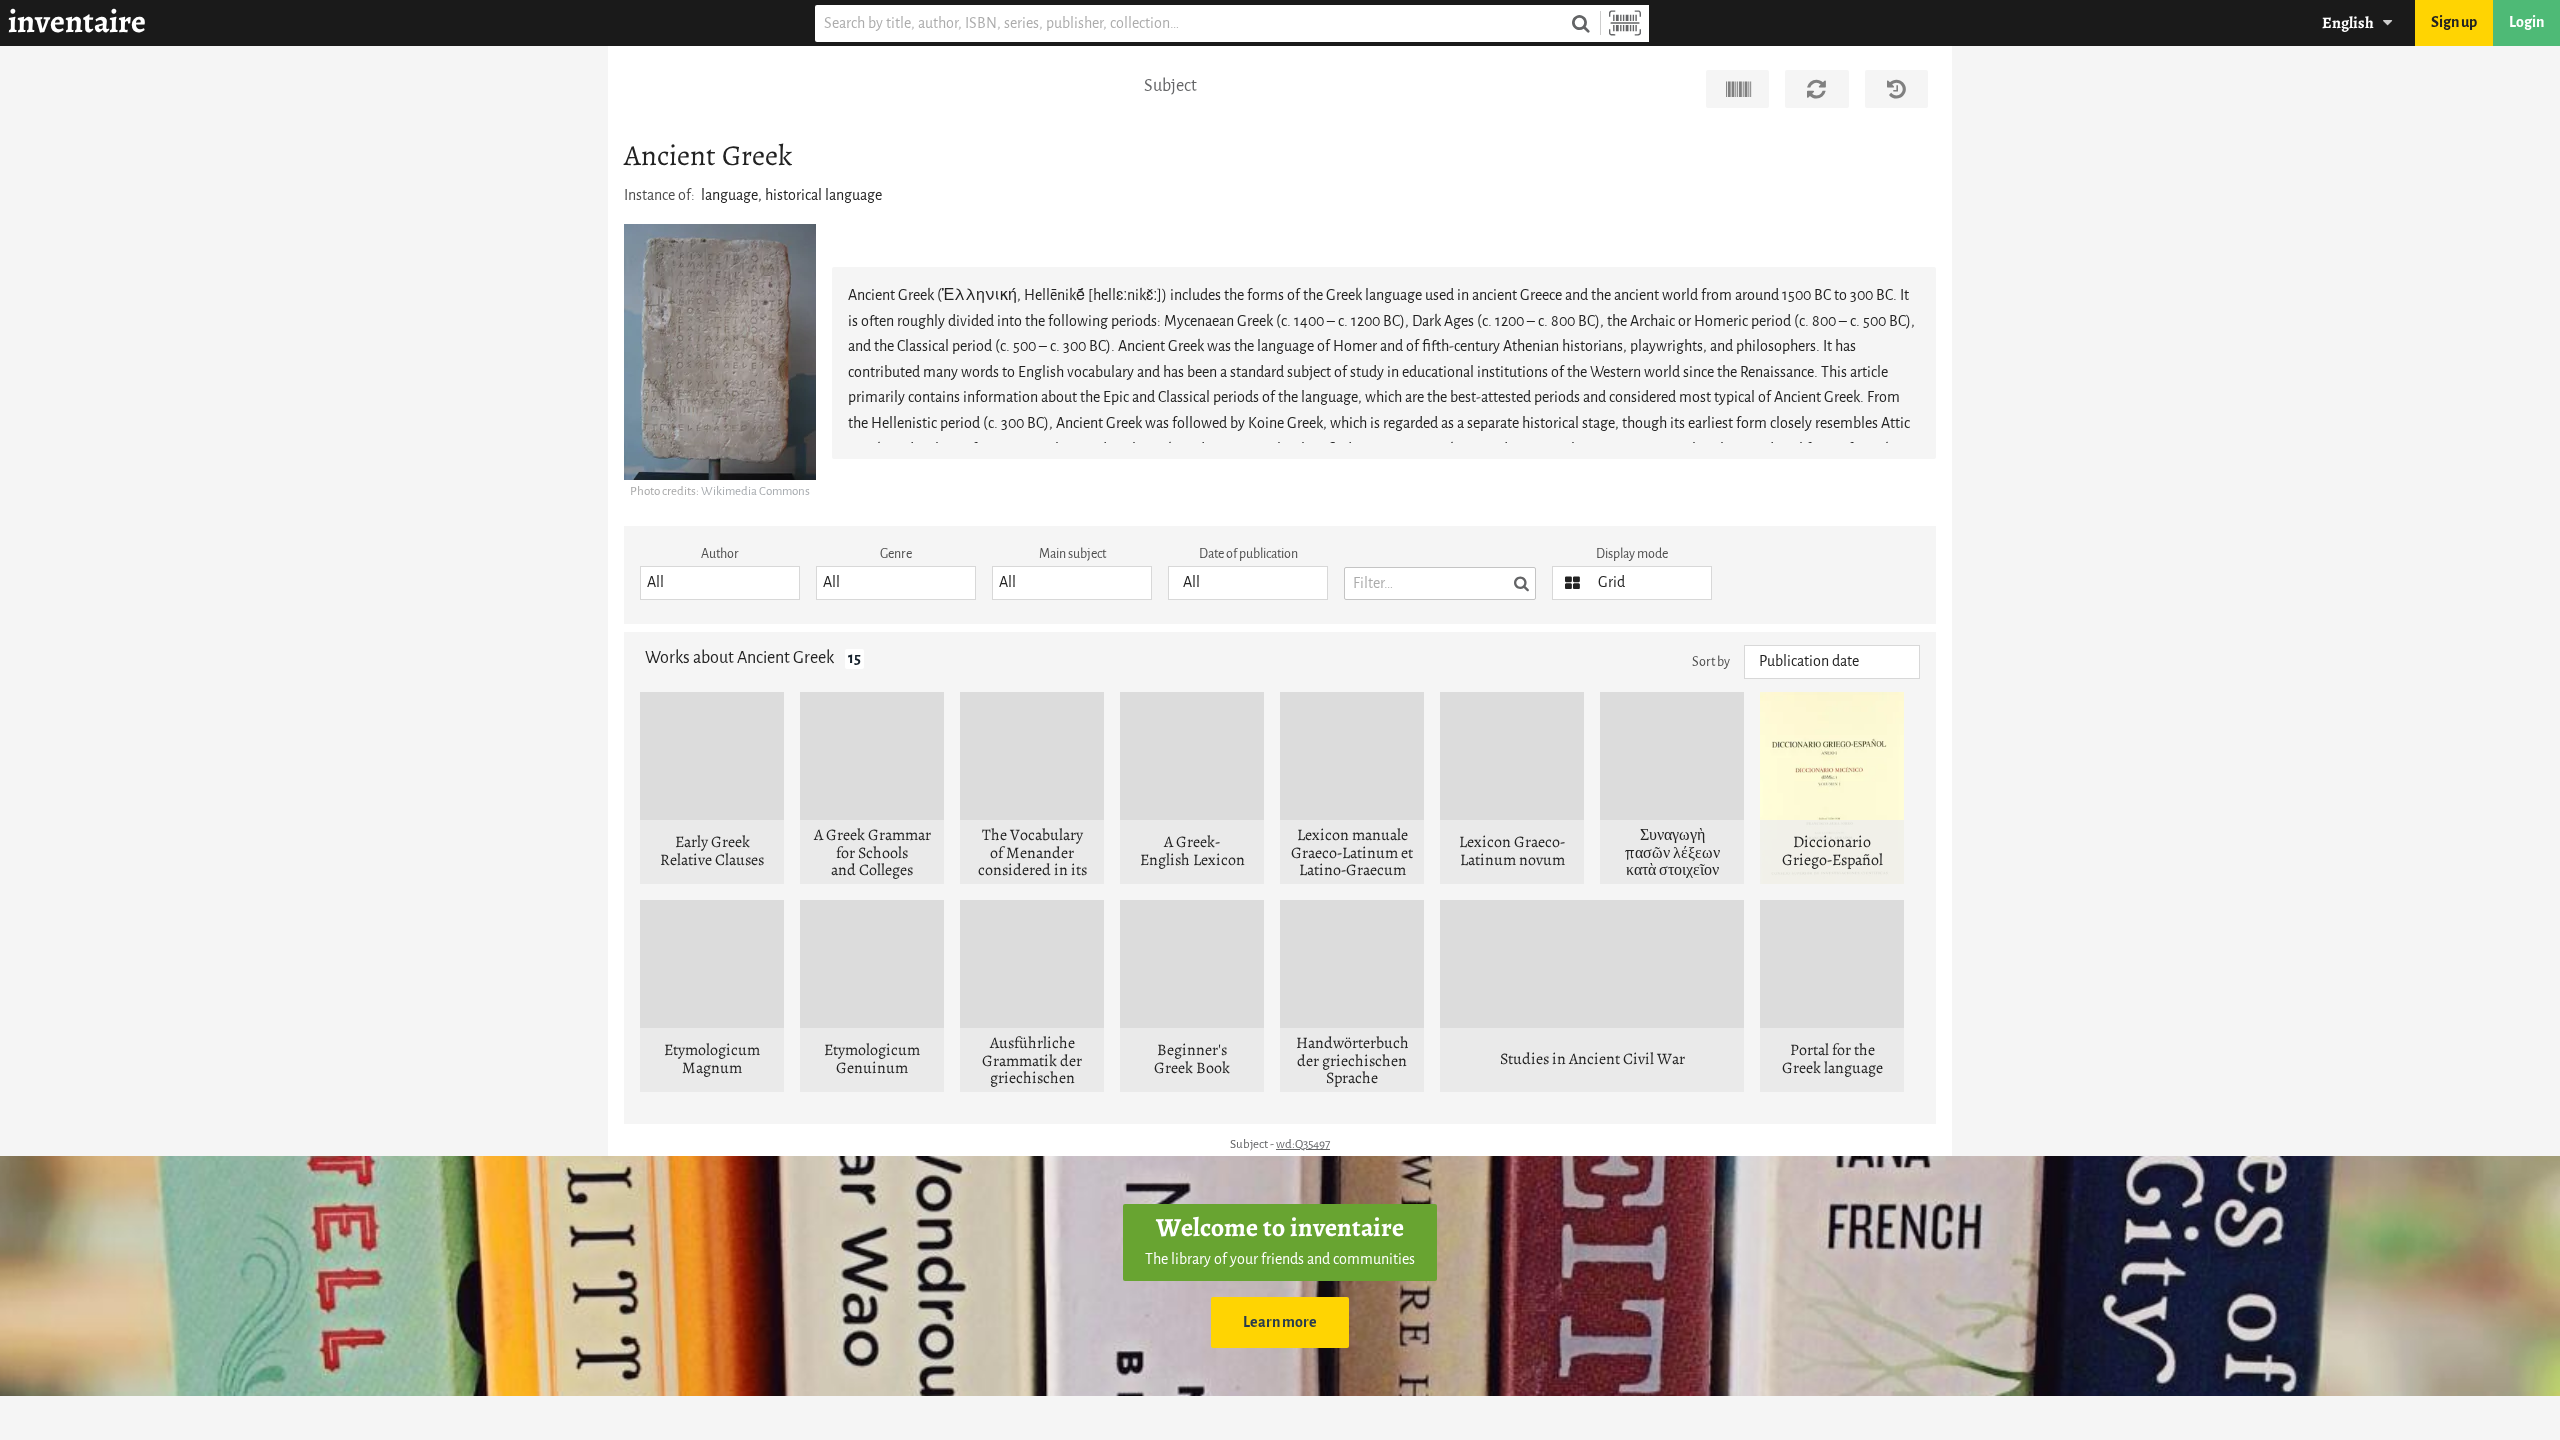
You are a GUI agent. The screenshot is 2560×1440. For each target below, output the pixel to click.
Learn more (1280, 1322)
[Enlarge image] (720, 352)
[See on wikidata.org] (1737, 89)
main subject (1072, 553)
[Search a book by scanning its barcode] (1625, 23)
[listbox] (720, 583)
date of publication (1248, 553)
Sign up (2454, 22)
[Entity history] (1896, 89)
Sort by (1711, 661)
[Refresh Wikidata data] (1816, 89)
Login (2526, 22)
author (720, 553)
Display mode (1632, 553)
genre (896, 553)
